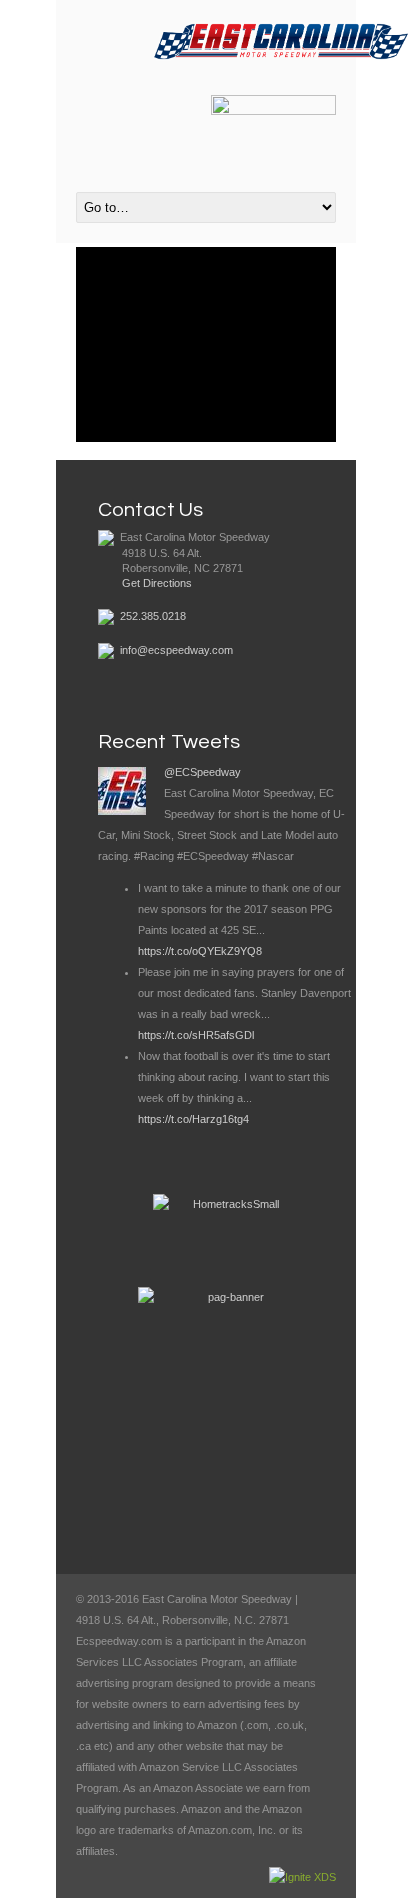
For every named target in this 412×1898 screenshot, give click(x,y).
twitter (120, 101)
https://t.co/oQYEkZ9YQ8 (200, 951)
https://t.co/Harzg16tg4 (193, 1119)
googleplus (174, 101)
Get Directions (157, 583)
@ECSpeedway (202, 772)
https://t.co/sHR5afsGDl (196, 1035)
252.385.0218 (153, 616)
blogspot (147, 101)
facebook (93, 101)
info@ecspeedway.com (176, 650)
